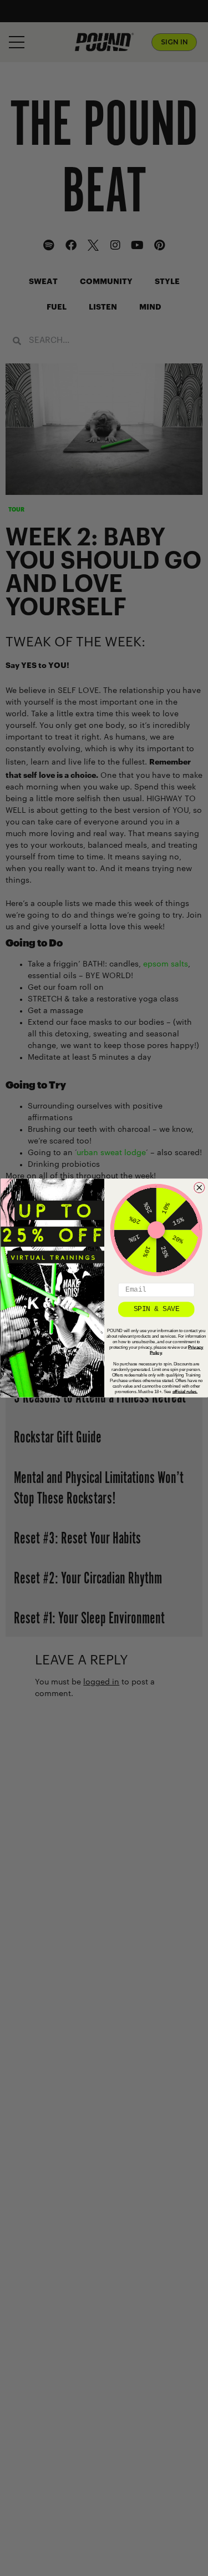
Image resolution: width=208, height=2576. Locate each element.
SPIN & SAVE (156, 1309)
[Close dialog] (199, 1188)
